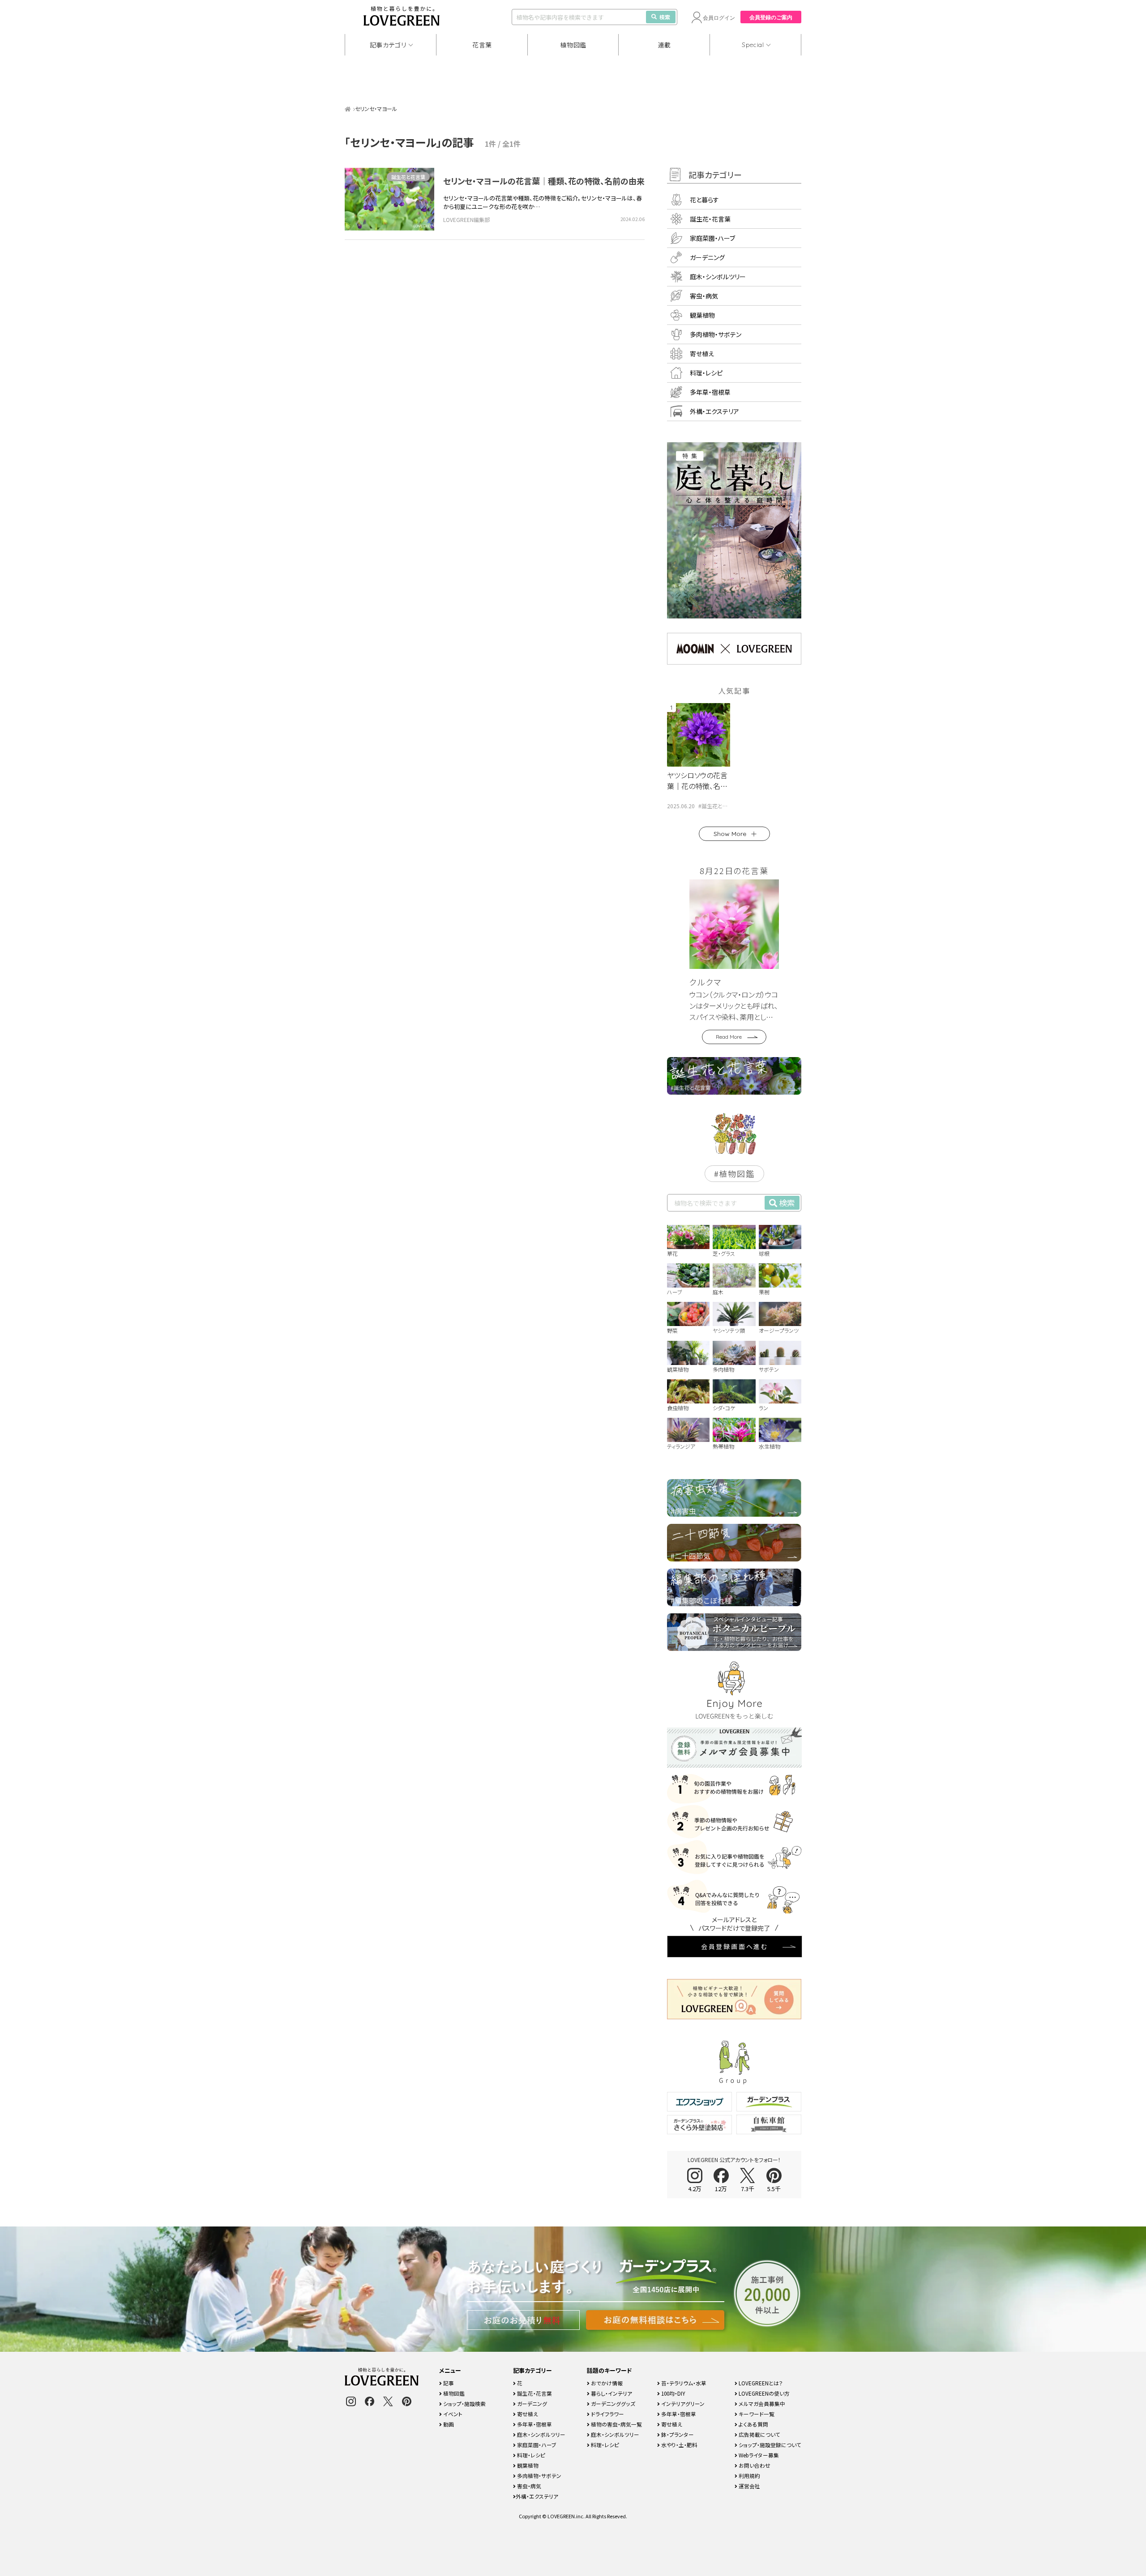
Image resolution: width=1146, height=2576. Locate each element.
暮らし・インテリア (611, 2393)
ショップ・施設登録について (769, 2445)
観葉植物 (702, 315)
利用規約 (749, 2476)
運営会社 (749, 2486)
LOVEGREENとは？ (760, 2383)
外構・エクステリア (714, 411)
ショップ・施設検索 (464, 2403)
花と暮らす (704, 200)
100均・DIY (673, 2393)
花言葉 (482, 45)
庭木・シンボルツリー (718, 277)
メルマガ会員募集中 (761, 2403)
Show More (730, 834)
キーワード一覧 (756, 2414)
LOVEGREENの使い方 (763, 2393)
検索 (665, 17)
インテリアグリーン (682, 2403)
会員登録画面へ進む (735, 1946)
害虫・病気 (704, 296)
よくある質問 (753, 2424)
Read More (729, 1037)
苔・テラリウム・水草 (683, 2383)
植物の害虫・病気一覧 (616, 2424)
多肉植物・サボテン (716, 334)
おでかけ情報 (606, 2383)
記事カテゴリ (388, 45)
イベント (452, 2414)
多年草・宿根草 (710, 392)
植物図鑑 (573, 45)
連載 (665, 45)
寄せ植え (702, 354)
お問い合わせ (754, 2465)
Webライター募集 (758, 2455)
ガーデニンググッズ (612, 2403)
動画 (448, 2424)
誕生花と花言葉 (408, 177)
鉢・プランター (677, 2434)
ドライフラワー (607, 2414)
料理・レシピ (706, 373)
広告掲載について (759, 2434)
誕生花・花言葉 (710, 219)
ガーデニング (707, 257)
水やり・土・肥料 (679, 2445)
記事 (448, 2383)
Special (753, 45)
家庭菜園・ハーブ (712, 238)
